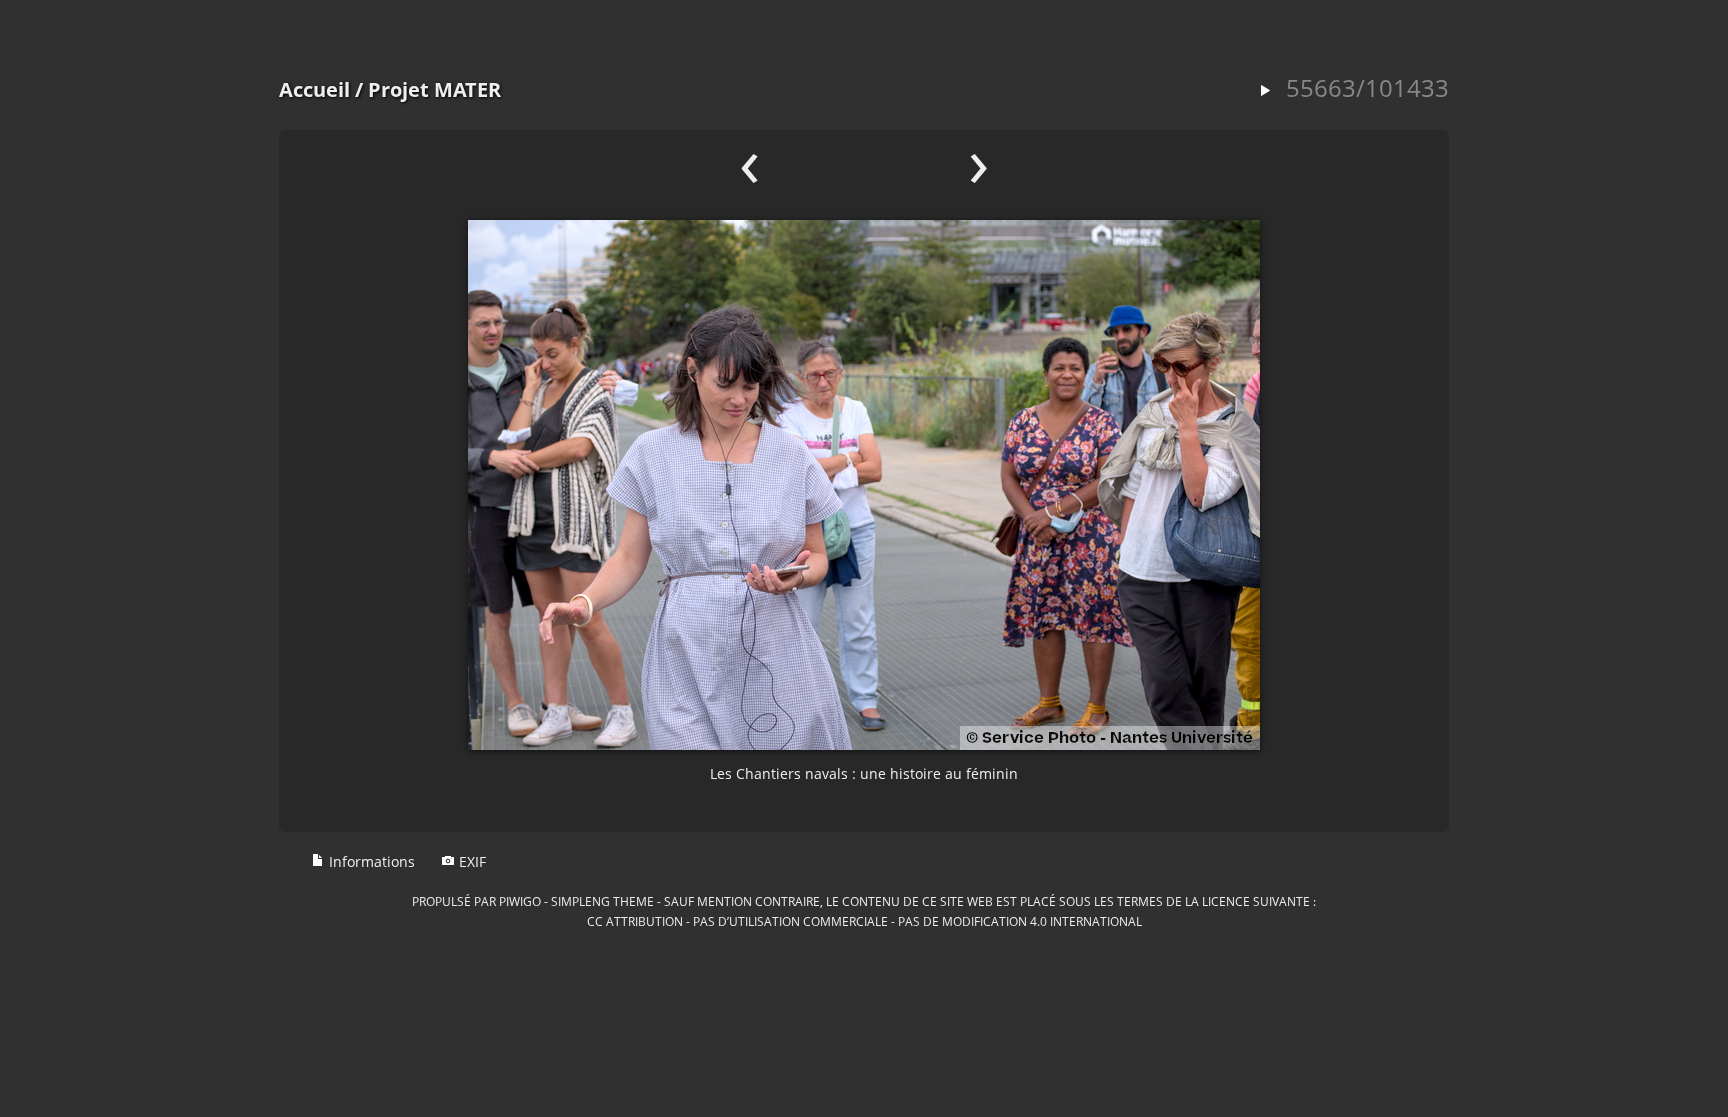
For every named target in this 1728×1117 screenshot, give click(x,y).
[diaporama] (1265, 91)
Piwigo (520, 901)
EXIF (470, 861)
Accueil (314, 89)
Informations (370, 861)
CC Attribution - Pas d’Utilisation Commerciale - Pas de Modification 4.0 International (864, 921)
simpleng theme (602, 901)
